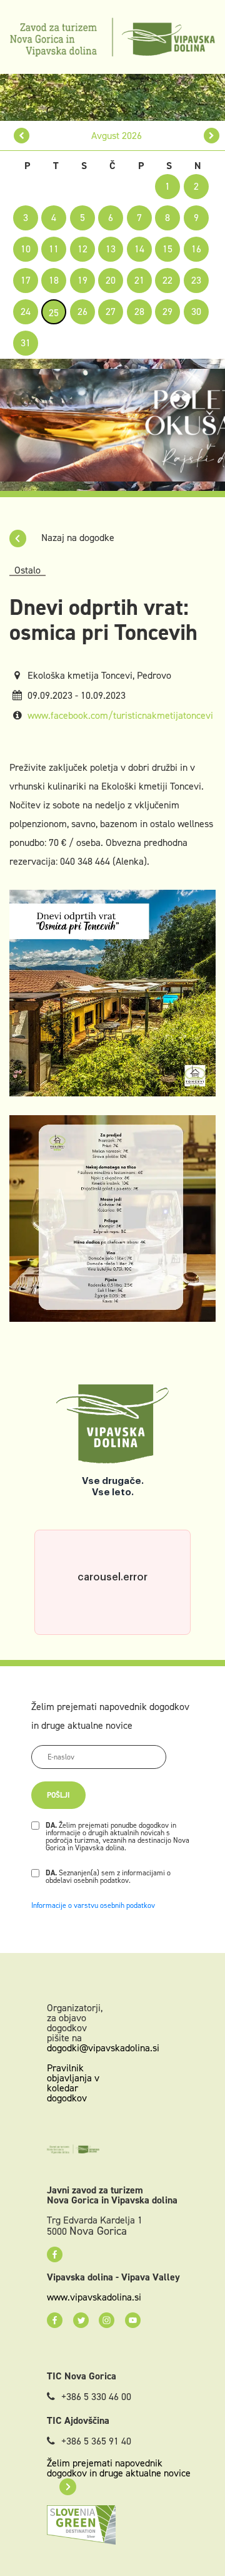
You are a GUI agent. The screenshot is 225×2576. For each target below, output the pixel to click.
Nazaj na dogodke (77, 538)
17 (26, 280)
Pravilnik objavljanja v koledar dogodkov (73, 2083)
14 (139, 249)
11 (54, 249)
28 (139, 312)
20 (111, 280)
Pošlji (58, 1795)
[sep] (212, 136)
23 (196, 280)
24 (26, 312)
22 (167, 280)
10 (26, 249)
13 (111, 249)
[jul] (22, 136)
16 (196, 249)
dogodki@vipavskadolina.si (103, 2048)
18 (54, 280)
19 (82, 280)
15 (167, 249)
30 (196, 312)
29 (167, 312)
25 (54, 313)
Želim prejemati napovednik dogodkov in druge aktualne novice (119, 2468)
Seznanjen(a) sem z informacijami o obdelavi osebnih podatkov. (108, 1877)
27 (111, 312)
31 (26, 343)
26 (82, 312)
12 (82, 249)
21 (139, 280)
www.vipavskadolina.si (94, 2297)
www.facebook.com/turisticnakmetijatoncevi (120, 715)
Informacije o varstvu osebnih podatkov (93, 1905)
